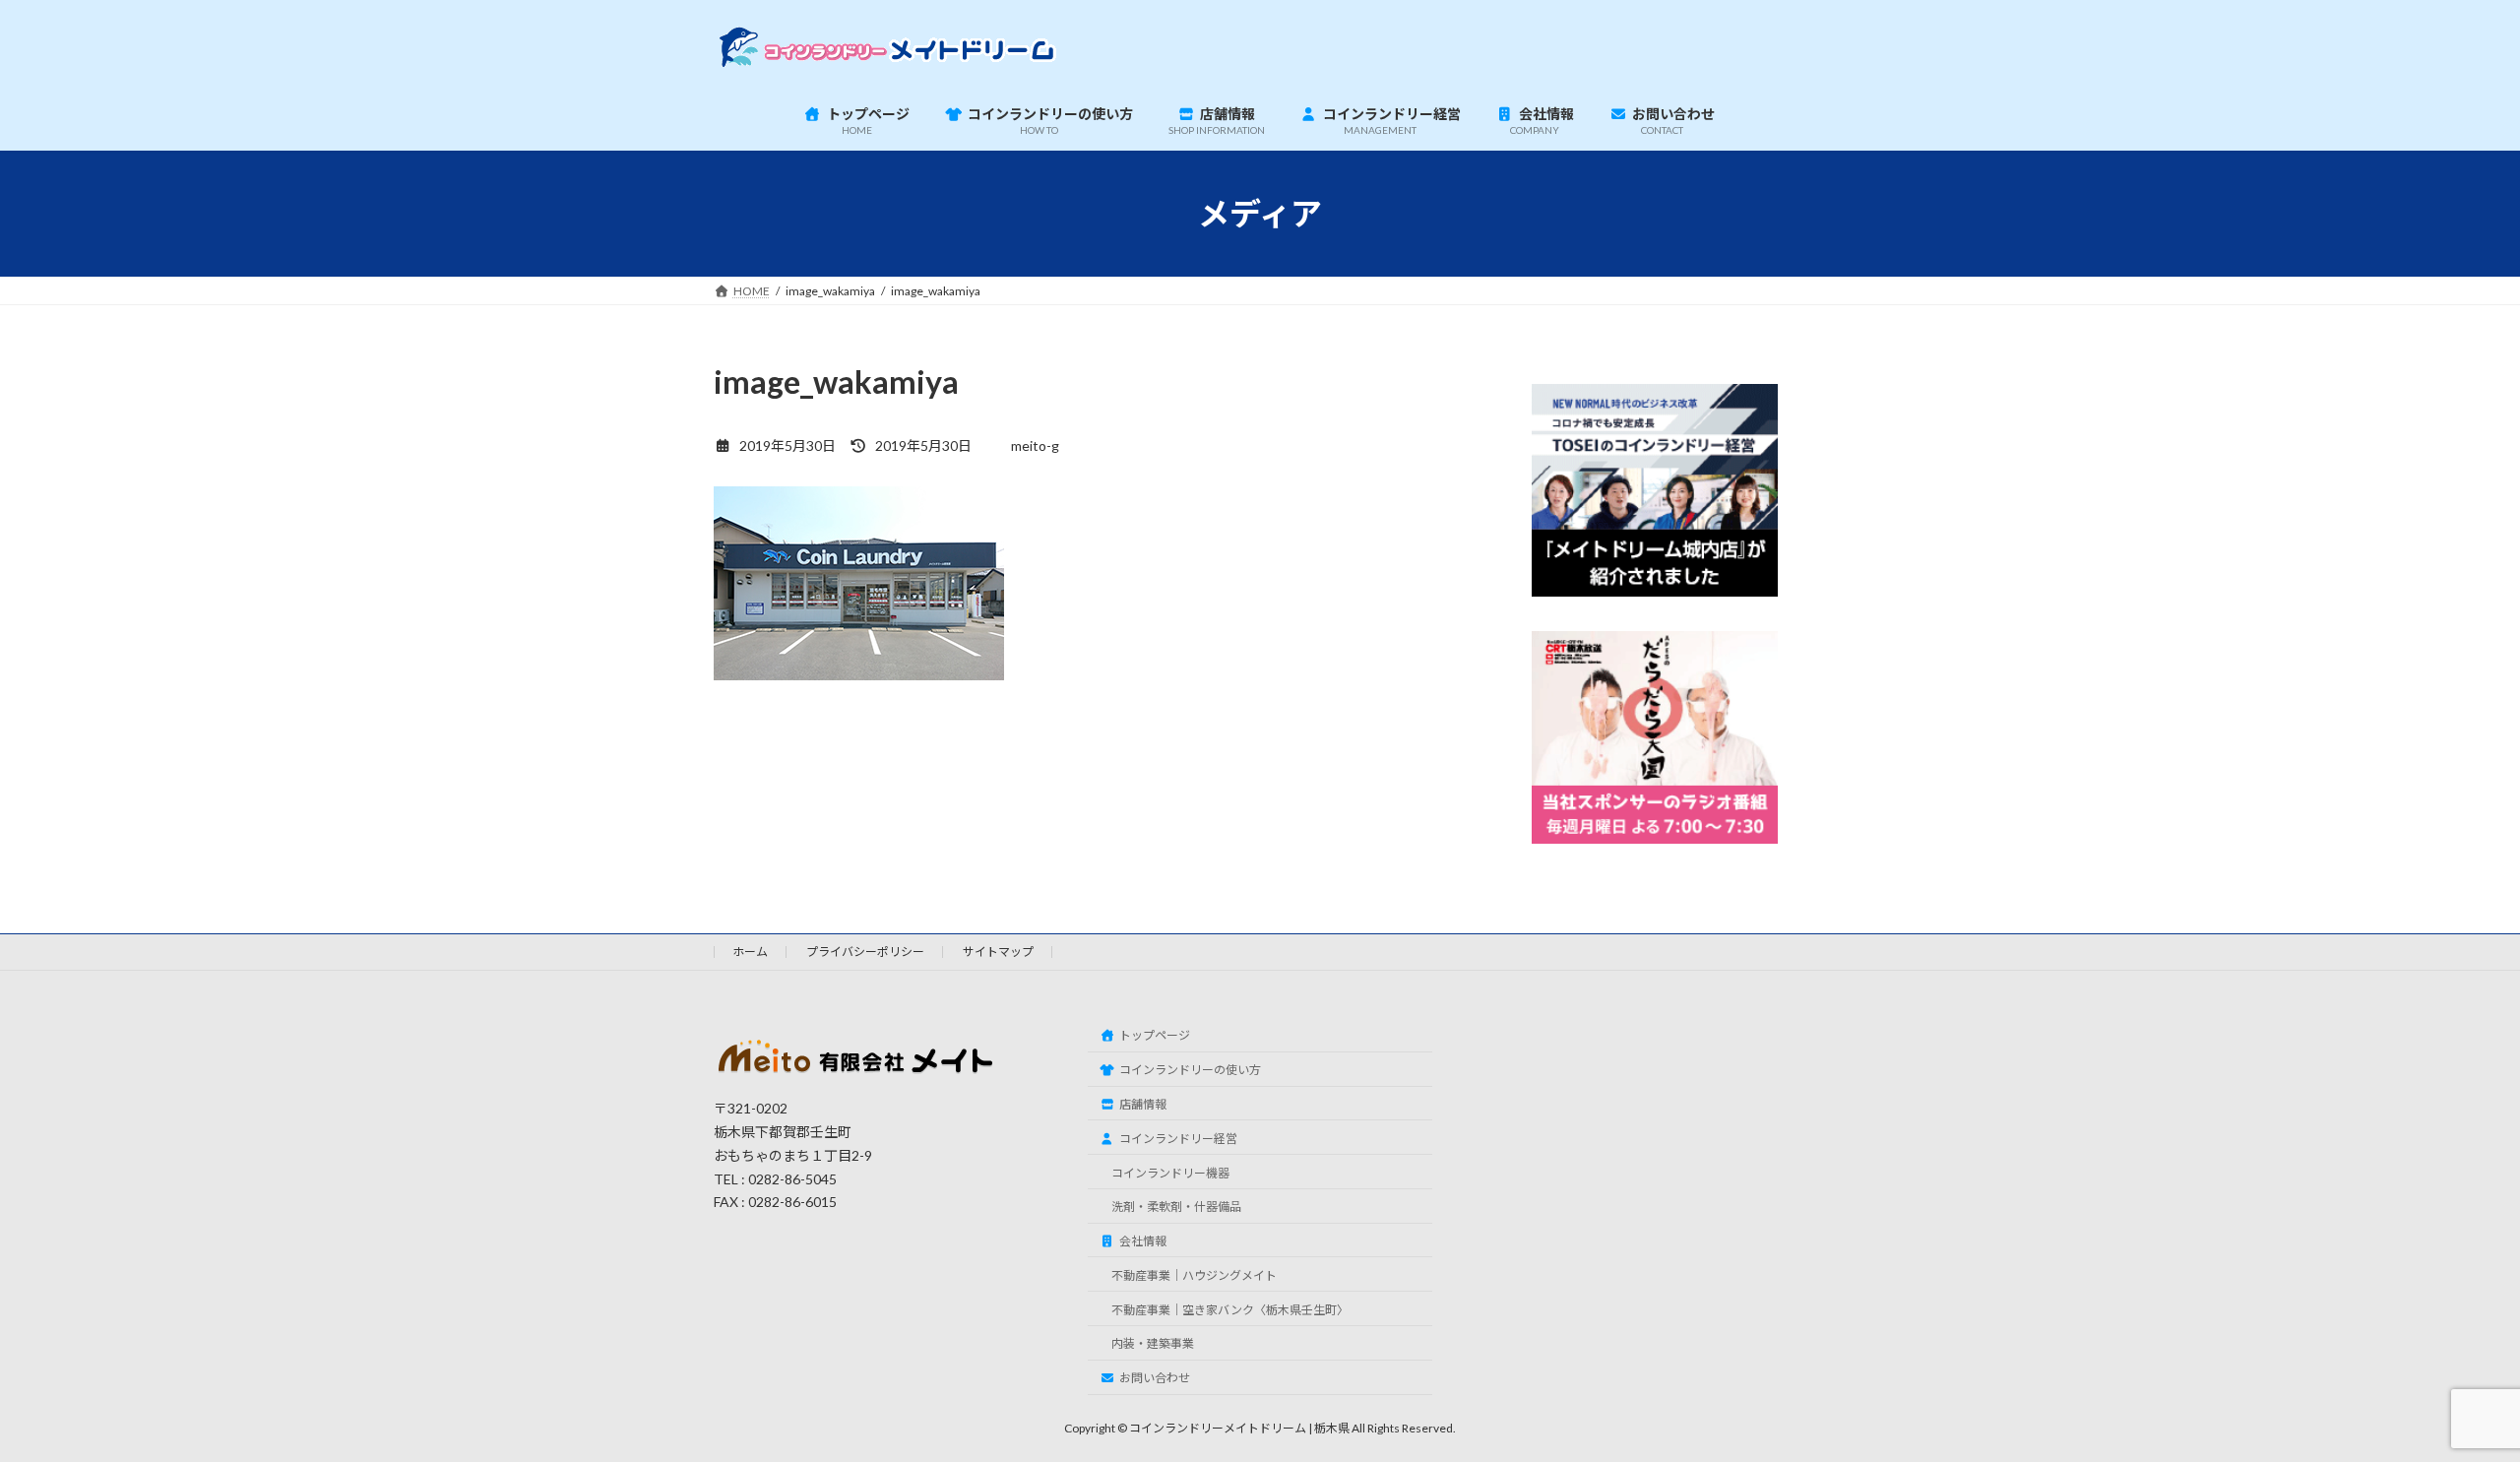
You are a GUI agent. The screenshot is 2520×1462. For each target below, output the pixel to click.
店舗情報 (1143, 1104)
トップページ (1155, 1035)
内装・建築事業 (1153, 1343)
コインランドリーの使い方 (1190, 1070)
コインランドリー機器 (1170, 1173)
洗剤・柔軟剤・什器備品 (1176, 1207)
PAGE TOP (2447, 1399)
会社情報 (1143, 1241)
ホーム (750, 952)
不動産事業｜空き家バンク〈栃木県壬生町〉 (1230, 1310)
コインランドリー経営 (1178, 1139)
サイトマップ (998, 952)
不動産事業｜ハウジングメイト (1194, 1275)
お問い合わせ (1155, 1378)
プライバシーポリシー (865, 952)
